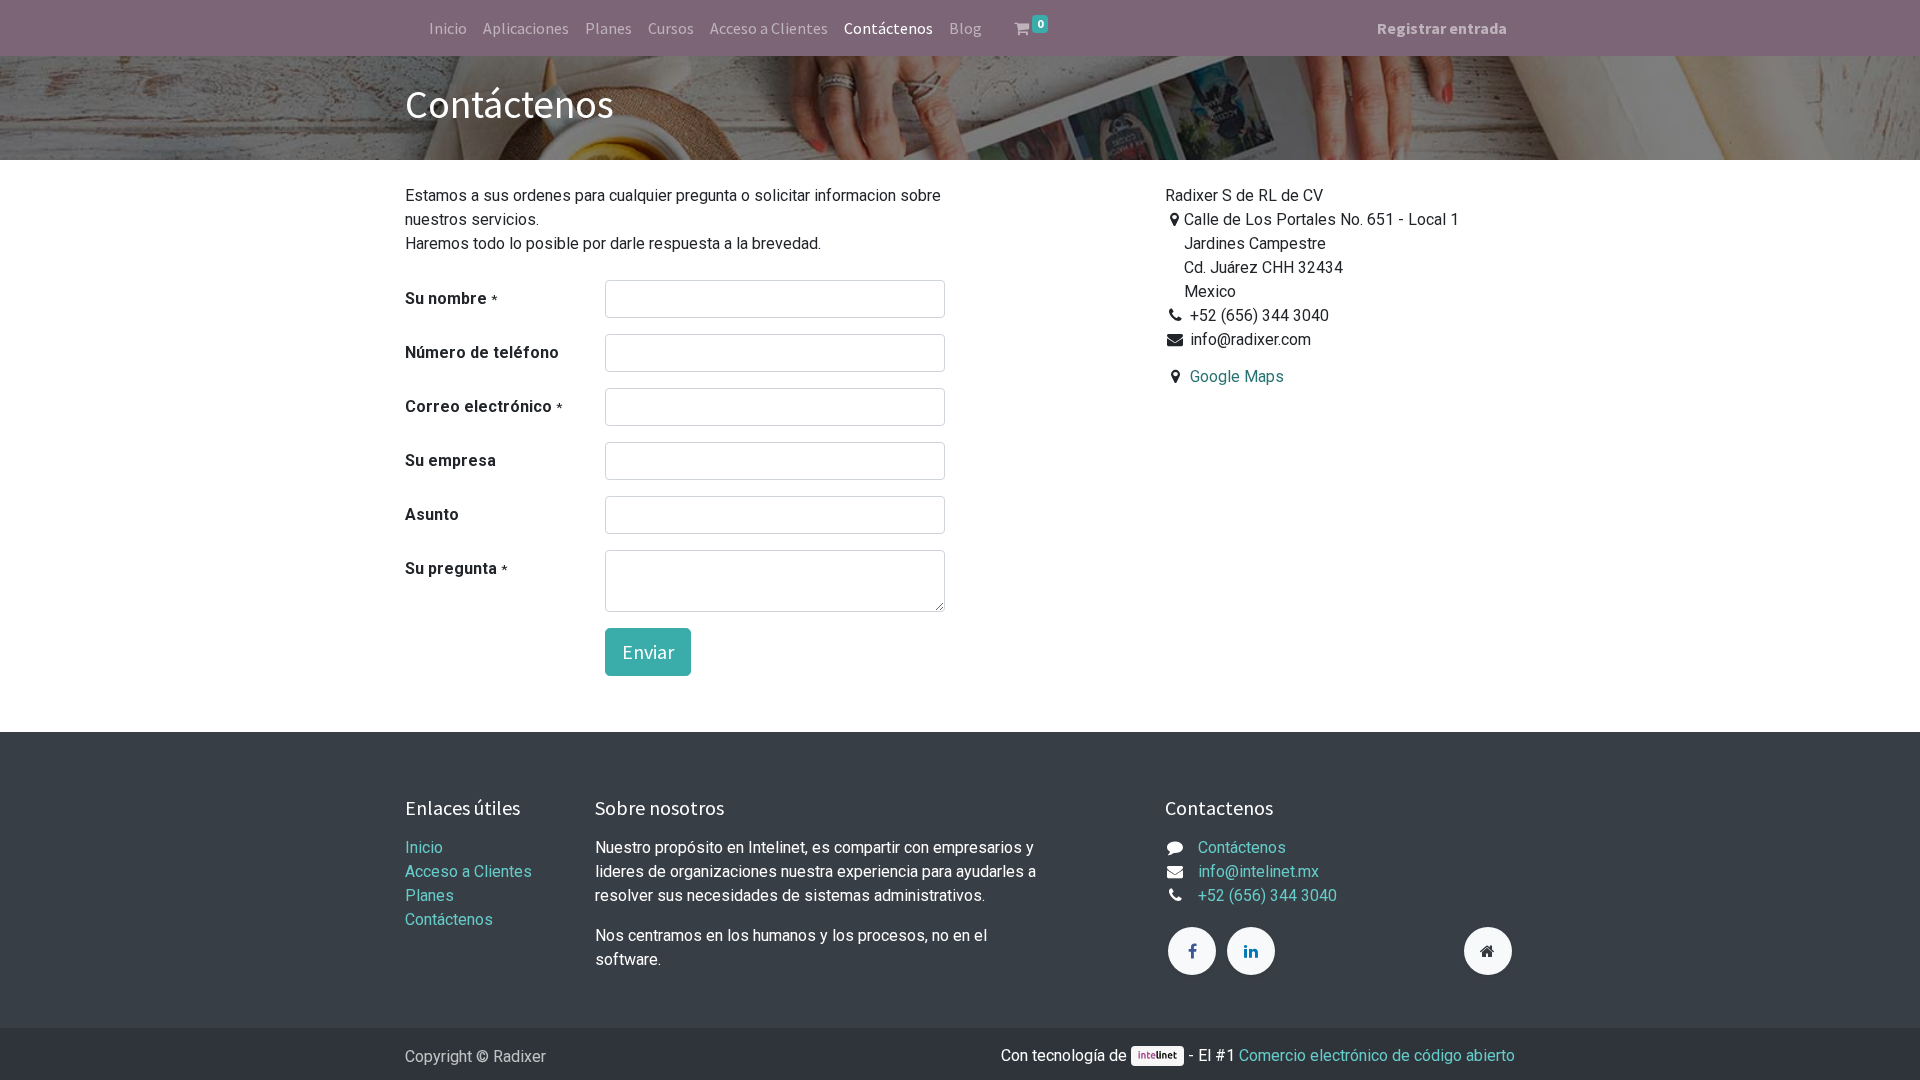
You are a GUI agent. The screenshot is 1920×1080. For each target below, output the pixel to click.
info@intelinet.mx (1258, 871)
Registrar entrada (1442, 28)
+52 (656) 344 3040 (1267, 895)
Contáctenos (449, 919)
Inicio (424, 847)
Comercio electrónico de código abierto (1377, 1055)
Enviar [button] (648, 651)
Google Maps (1237, 376)
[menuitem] (448, 28)
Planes (429, 895)
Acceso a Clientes (468, 871)
